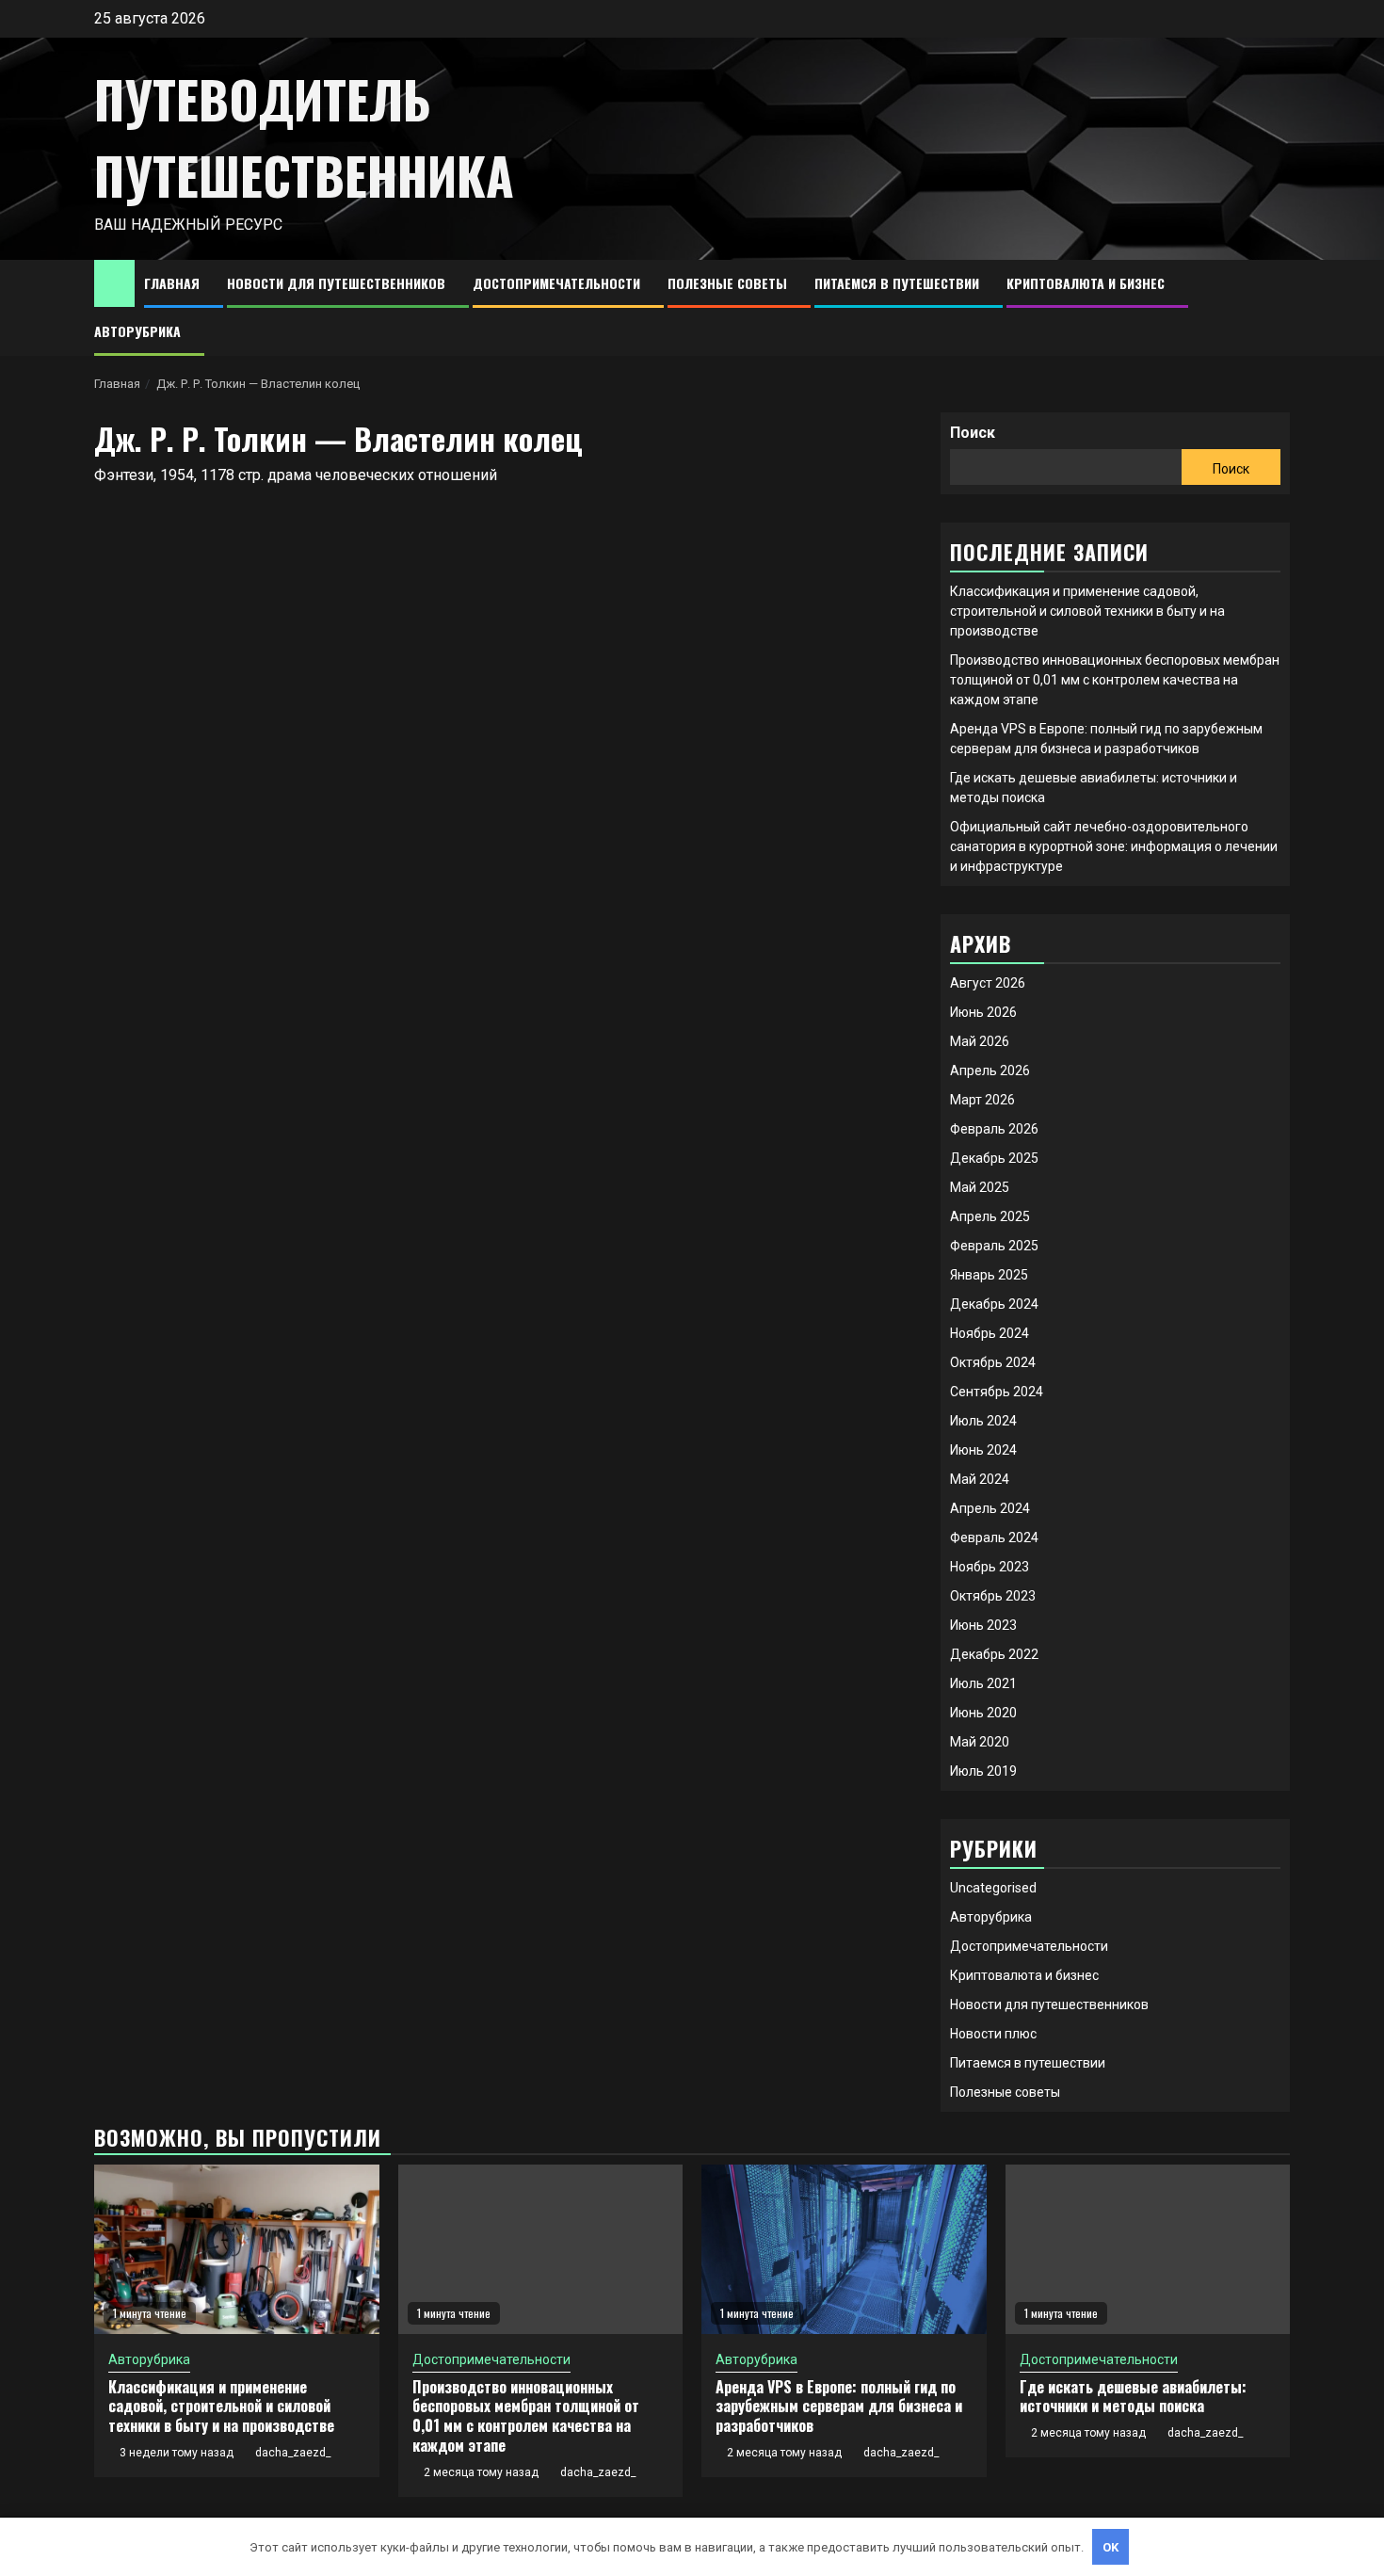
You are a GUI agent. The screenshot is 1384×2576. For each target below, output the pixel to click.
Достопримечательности (556, 283)
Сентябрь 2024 (997, 1392)
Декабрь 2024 (994, 1304)
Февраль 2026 (994, 1129)
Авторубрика (137, 331)
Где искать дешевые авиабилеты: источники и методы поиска (1133, 2397)
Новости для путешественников (336, 283)
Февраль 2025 (994, 1246)
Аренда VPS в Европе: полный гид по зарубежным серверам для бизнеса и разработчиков (839, 2407)
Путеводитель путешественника (304, 137)
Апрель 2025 (990, 1216)
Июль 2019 (983, 1771)
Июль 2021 (983, 1683)
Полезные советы (727, 283)
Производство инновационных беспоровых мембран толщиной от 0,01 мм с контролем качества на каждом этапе (1115, 680)
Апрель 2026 (990, 1071)
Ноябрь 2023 (990, 1567)
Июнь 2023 (983, 1625)
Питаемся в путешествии (897, 283)
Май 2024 (980, 1479)
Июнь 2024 (983, 1450)
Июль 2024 (983, 1421)
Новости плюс (993, 2034)
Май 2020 (980, 1742)
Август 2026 (988, 983)
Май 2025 (980, 1187)
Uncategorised (993, 1888)
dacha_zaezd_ (293, 2453)
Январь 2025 (989, 1275)
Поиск (973, 433)
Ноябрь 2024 (990, 1333)
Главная (172, 283)
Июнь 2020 (983, 1713)
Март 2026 (982, 1100)
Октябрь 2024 (993, 1362)
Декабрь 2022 (994, 1654)
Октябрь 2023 (993, 1596)
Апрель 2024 (990, 1508)
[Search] (1276, 308)
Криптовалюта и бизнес (1086, 283)
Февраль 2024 (994, 1538)
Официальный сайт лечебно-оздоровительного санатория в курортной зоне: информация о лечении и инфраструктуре (1114, 846)
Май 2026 (980, 1041)
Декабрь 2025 (994, 1158)
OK (1111, 2547)
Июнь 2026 (983, 1012)
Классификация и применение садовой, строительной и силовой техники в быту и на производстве (1087, 611)
